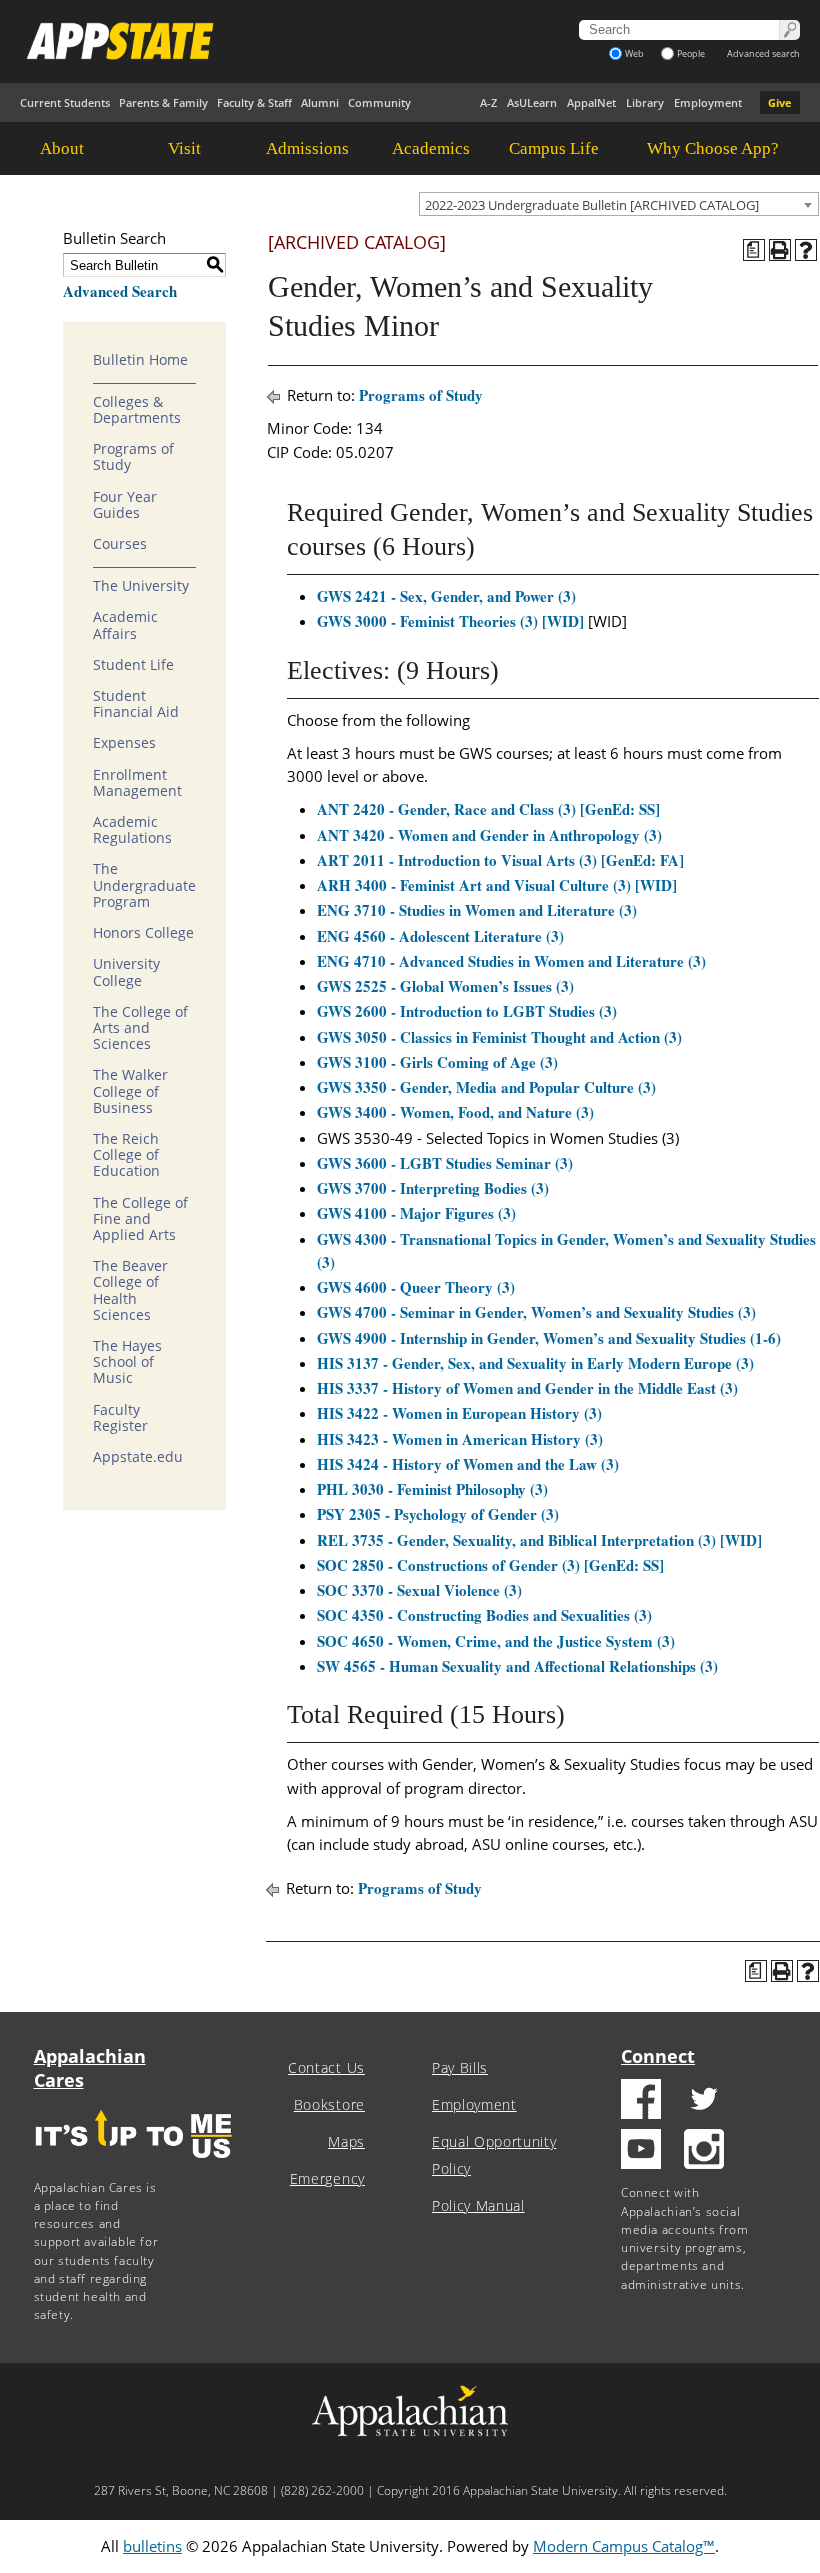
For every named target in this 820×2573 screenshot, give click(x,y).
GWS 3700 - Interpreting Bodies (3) (433, 1188)
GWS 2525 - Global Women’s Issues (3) (445, 986)
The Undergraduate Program (144, 885)
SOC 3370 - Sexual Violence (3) (419, 1590)
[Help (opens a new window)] (806, 250)
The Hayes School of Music (127, 1362)
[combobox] (619, 204)
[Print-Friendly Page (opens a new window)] (780, 250)
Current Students (65, 102)
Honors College (143, 933)
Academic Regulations (132, 830)
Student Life (133, 665)
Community (379, 102)
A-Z (488, 102)
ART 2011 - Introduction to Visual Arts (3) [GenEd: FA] (500, 860)
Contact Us (326, 2068)
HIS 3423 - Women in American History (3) (460, 1439)
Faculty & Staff (254, 102)
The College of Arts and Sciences (140, 1028)
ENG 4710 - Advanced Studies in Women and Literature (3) (511, 961)
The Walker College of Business (130, 1091)
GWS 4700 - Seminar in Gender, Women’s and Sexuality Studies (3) (536, 1312)
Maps (346, 2142)
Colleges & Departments (137, 410)
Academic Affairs (125, 625)
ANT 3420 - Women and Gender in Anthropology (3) (489, 835)
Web (634, 53)
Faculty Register (120, 1418)
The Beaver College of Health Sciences (130, 1290)
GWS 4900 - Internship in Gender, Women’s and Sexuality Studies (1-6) (549, 1338)
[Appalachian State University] (267, 41)
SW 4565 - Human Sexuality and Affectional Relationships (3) (517, 1666)
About (62, 148)
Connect (658, 2056)
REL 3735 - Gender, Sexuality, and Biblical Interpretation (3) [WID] (539, 1540)
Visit (184, 148)
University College (126, 972)
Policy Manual (478, 2206)
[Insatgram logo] (704, 2151)
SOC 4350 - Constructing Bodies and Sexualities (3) (484, 1615)
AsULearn (532, 102)
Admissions (307, 148)
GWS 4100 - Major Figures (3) (416, 1213)
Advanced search (763, 53)
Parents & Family (163, 102)
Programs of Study (133, 457)
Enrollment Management (137, 783)
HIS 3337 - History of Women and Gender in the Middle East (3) (527, 1388)
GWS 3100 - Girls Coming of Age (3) (437, 1062)
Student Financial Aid (136, 704)
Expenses (124, 743)
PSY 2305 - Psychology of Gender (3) (438, 1514)
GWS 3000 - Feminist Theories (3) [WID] (450, 621)
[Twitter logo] (704, 2101)
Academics (431, 148)
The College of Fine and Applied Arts (140, 1219)
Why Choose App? (713, 148)
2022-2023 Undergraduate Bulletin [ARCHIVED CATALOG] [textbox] (592, 205)
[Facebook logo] (641, 2101)
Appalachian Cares (90, 2068)
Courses (120, 544)
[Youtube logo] (641, 2151)
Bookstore (329, 2105)
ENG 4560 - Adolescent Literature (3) (440, 936)
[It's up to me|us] (134, 2164)
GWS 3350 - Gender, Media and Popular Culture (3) (486, 1087)
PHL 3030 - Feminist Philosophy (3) (432, 1489)
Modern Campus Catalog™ (624, 2546)
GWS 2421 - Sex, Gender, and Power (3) (446, 596)
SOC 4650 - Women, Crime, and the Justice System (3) (496, 1641)
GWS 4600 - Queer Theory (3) (416, 1287)
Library (645, 102)
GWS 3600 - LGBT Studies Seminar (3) (445, 1163)
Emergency (327, 2179)
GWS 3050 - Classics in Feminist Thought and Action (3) (499, 1037)
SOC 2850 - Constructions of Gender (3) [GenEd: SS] (490, 1565)
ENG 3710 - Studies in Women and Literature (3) (477, 910)
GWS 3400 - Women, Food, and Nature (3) (455, 1112)
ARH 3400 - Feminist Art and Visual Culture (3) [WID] (497, 885)
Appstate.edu (138, 1457)
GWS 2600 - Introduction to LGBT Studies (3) (467, 1011)
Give (780, 102)
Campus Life (554, 148)
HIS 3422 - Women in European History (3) (459, 1413)
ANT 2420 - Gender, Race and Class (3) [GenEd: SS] (488, 809)
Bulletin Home (140, 360)
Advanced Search (120, 291)
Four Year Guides (125, 505)
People (691, 53)
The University (141, 586)
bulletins (152, 2546)
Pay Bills (460, 2068)
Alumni (320, 102)
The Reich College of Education (126, 1155)
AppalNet (591, 102)
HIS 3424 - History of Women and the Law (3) (468, 1464)
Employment (708, 102)
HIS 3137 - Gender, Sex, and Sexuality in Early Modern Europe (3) (535, 1363)
